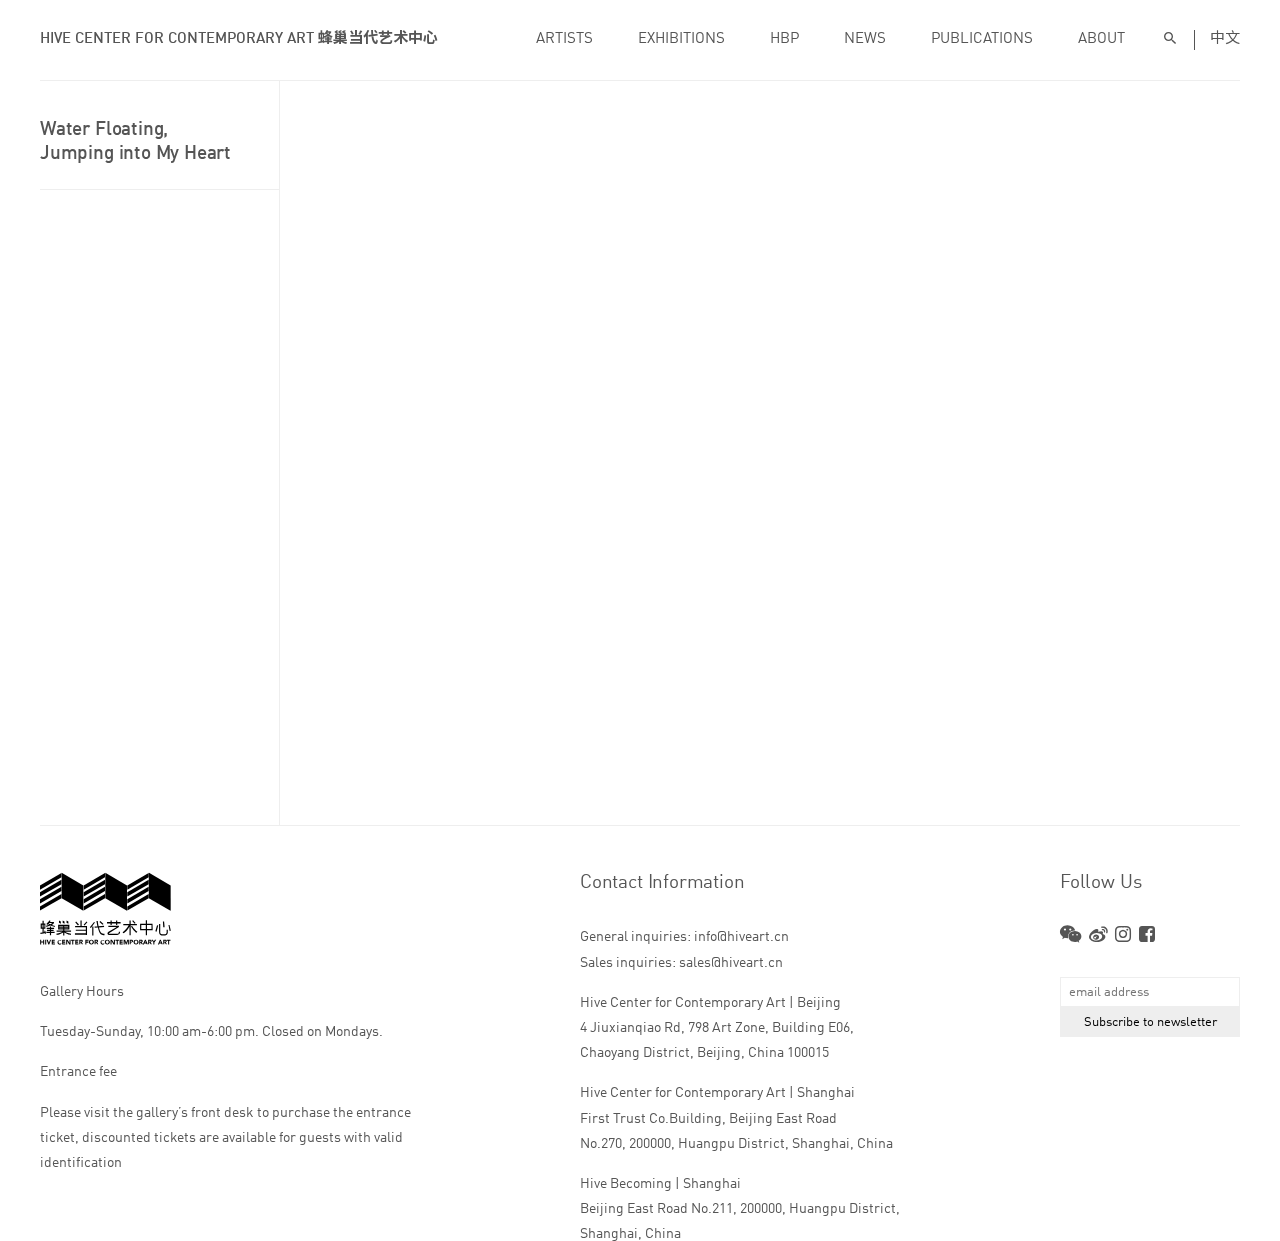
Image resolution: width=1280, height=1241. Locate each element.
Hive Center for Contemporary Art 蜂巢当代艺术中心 (239, 39)
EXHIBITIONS (681, 39)
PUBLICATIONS (982, 39)
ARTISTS (564, 39)
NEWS (865, 39)
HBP (784, 39)
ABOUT (1101, 39)
